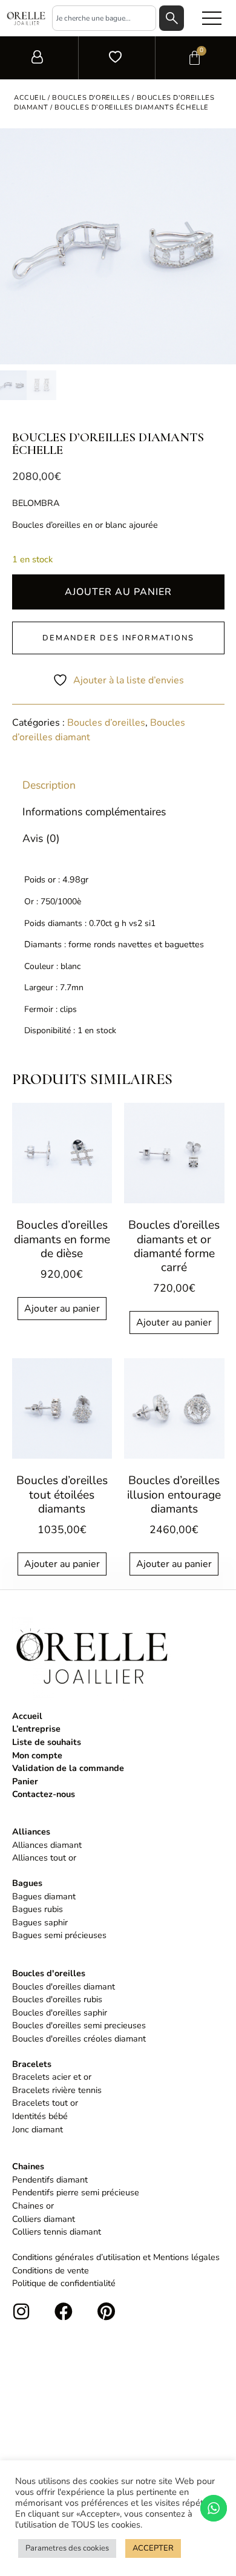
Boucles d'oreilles (91, 98)
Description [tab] (49, 784)
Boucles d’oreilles (106, 723)
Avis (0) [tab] (41, 838)
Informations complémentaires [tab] (94, 811)
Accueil (30, 98)
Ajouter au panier (118, 592)
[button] (212, 18)
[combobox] (104, 18)
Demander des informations (118, 638)
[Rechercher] (172, 18)
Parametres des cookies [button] (67, 2548)
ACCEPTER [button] (153, 2548)
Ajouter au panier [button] (62, 1309)
